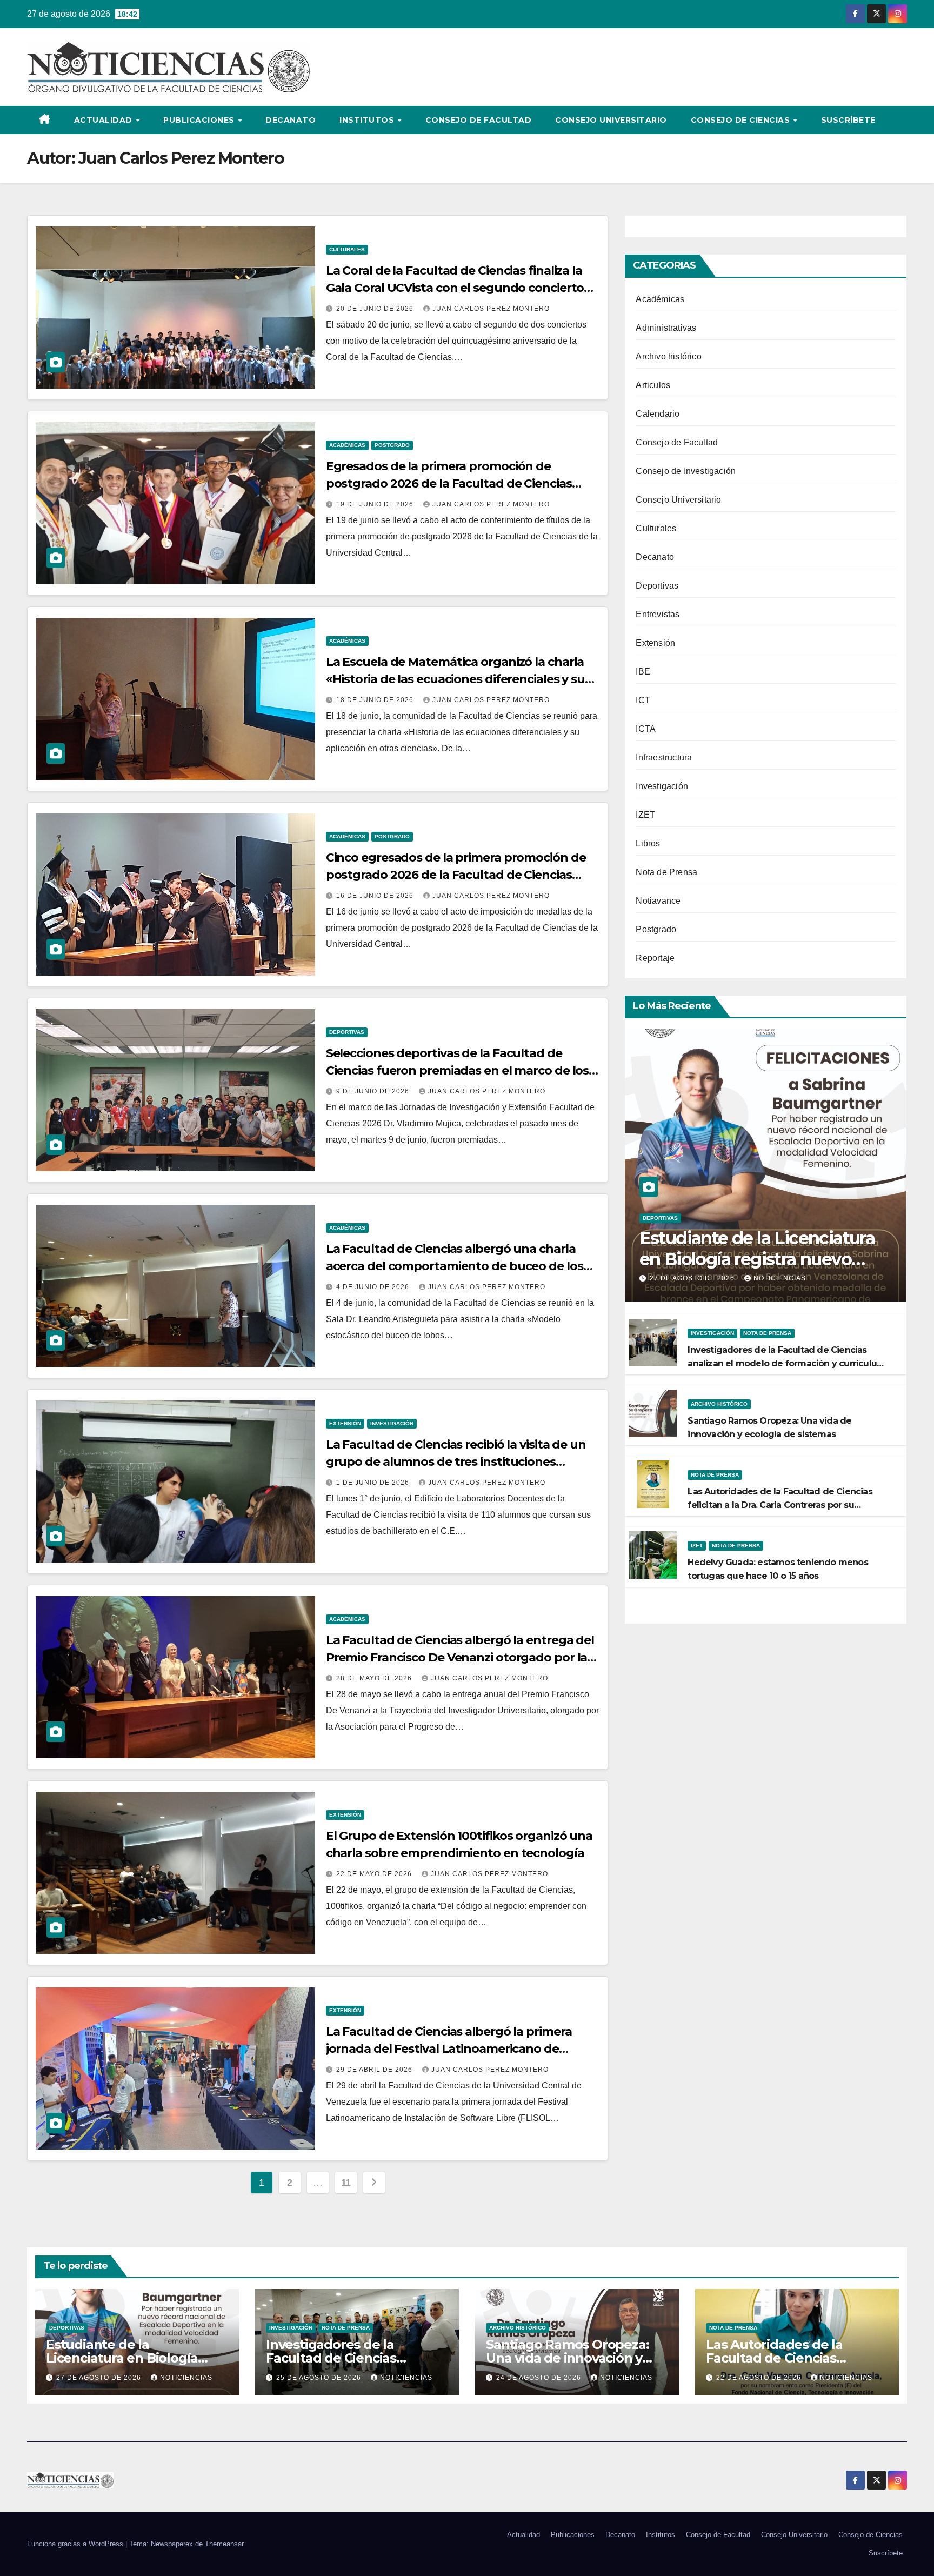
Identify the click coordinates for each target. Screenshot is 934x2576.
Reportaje (655, 958)
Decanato (291, 120)
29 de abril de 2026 (375, 2070)
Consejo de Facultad (479, 120)
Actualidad (105, 120)
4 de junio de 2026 (374, 1287)
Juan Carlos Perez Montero (491, 309)
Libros (648, 843)
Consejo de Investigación (686, 471)
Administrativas (666, 328)
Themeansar (224, 2544)
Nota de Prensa (666, 872)
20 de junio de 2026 (376, 309)
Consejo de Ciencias (742, 120)
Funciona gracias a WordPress (76, 2544)
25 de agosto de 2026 (320, 2378)
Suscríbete (848, 120)
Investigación (392, 1423)
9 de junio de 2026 (374, 1091)
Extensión (345, 1423)
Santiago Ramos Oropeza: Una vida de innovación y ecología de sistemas (567, 2358)
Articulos (653, 385)
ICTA (646, 729)
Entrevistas (658, 614)
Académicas (347, 445)
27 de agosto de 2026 (693, 1278)
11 (346, 2183)
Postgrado (392, 445)
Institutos (368, 120)
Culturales (347, 249)
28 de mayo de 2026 (375, 1678)
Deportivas (347, 1032)
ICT (643, 700)
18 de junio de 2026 (376, 700)
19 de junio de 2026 (376, 504)
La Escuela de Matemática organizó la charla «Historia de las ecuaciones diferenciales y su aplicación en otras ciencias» (455, 679)
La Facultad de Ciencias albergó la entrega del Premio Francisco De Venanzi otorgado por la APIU (460, 1657)
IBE (643, 672)
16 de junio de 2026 (376, 896)
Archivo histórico (668, 356)
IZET (645, 815)
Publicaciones (200, 120)
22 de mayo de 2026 (375, 1874)
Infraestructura (664, 758)
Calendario (658, 414)
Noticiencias (780, 1278)
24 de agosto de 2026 (540, 2378)
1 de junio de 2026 (374, 1483)
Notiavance (658, 901)
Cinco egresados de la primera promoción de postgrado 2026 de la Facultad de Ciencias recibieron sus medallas (456, 875)
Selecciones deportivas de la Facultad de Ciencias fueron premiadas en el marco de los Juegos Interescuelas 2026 (458, 1070)
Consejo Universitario (611, 120)
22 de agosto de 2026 (760, 2378)
